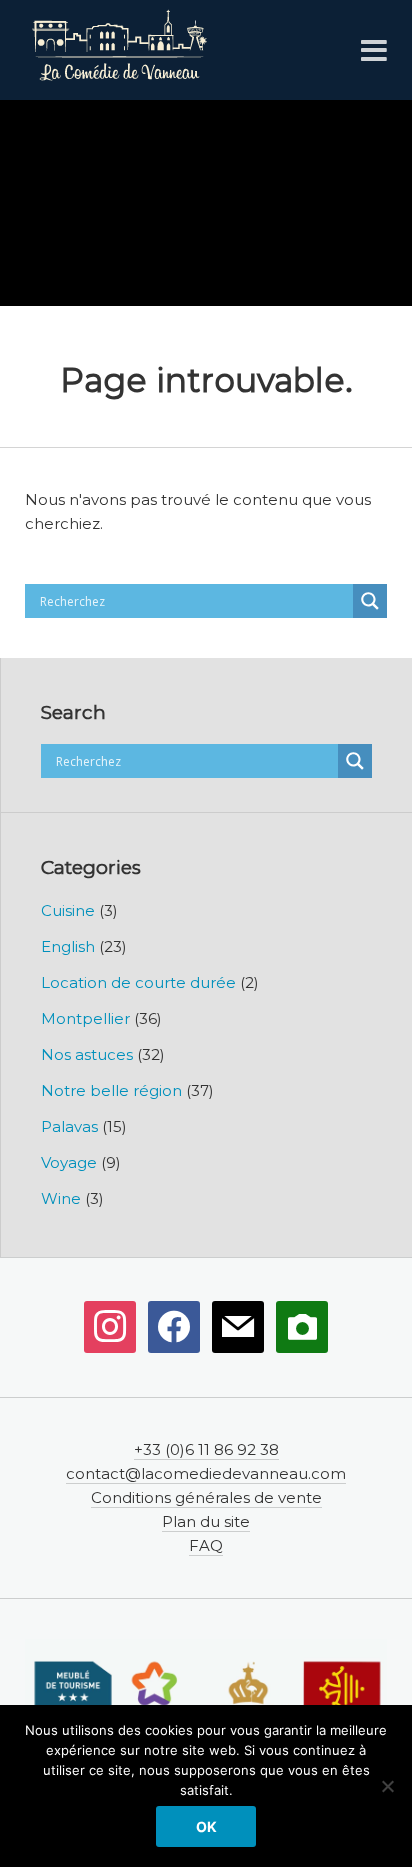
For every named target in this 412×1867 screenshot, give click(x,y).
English (68, 946)
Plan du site (206, 1521)
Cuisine (68, 910)
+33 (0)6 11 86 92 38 (206, 1449)
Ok (206, 1826)
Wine (61, 1198)
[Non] (387, 1786)
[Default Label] (110, 1326)
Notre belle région (111, 1090)
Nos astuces (87, 1054)
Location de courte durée (138, 982)
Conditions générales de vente (206, 1497)
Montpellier (85, 1018)
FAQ (206, 1545)
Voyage (69, 1162)
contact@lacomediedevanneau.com (206, 1473)
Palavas (69, 1126)
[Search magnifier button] (370, 601)
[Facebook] (174, 1326)
